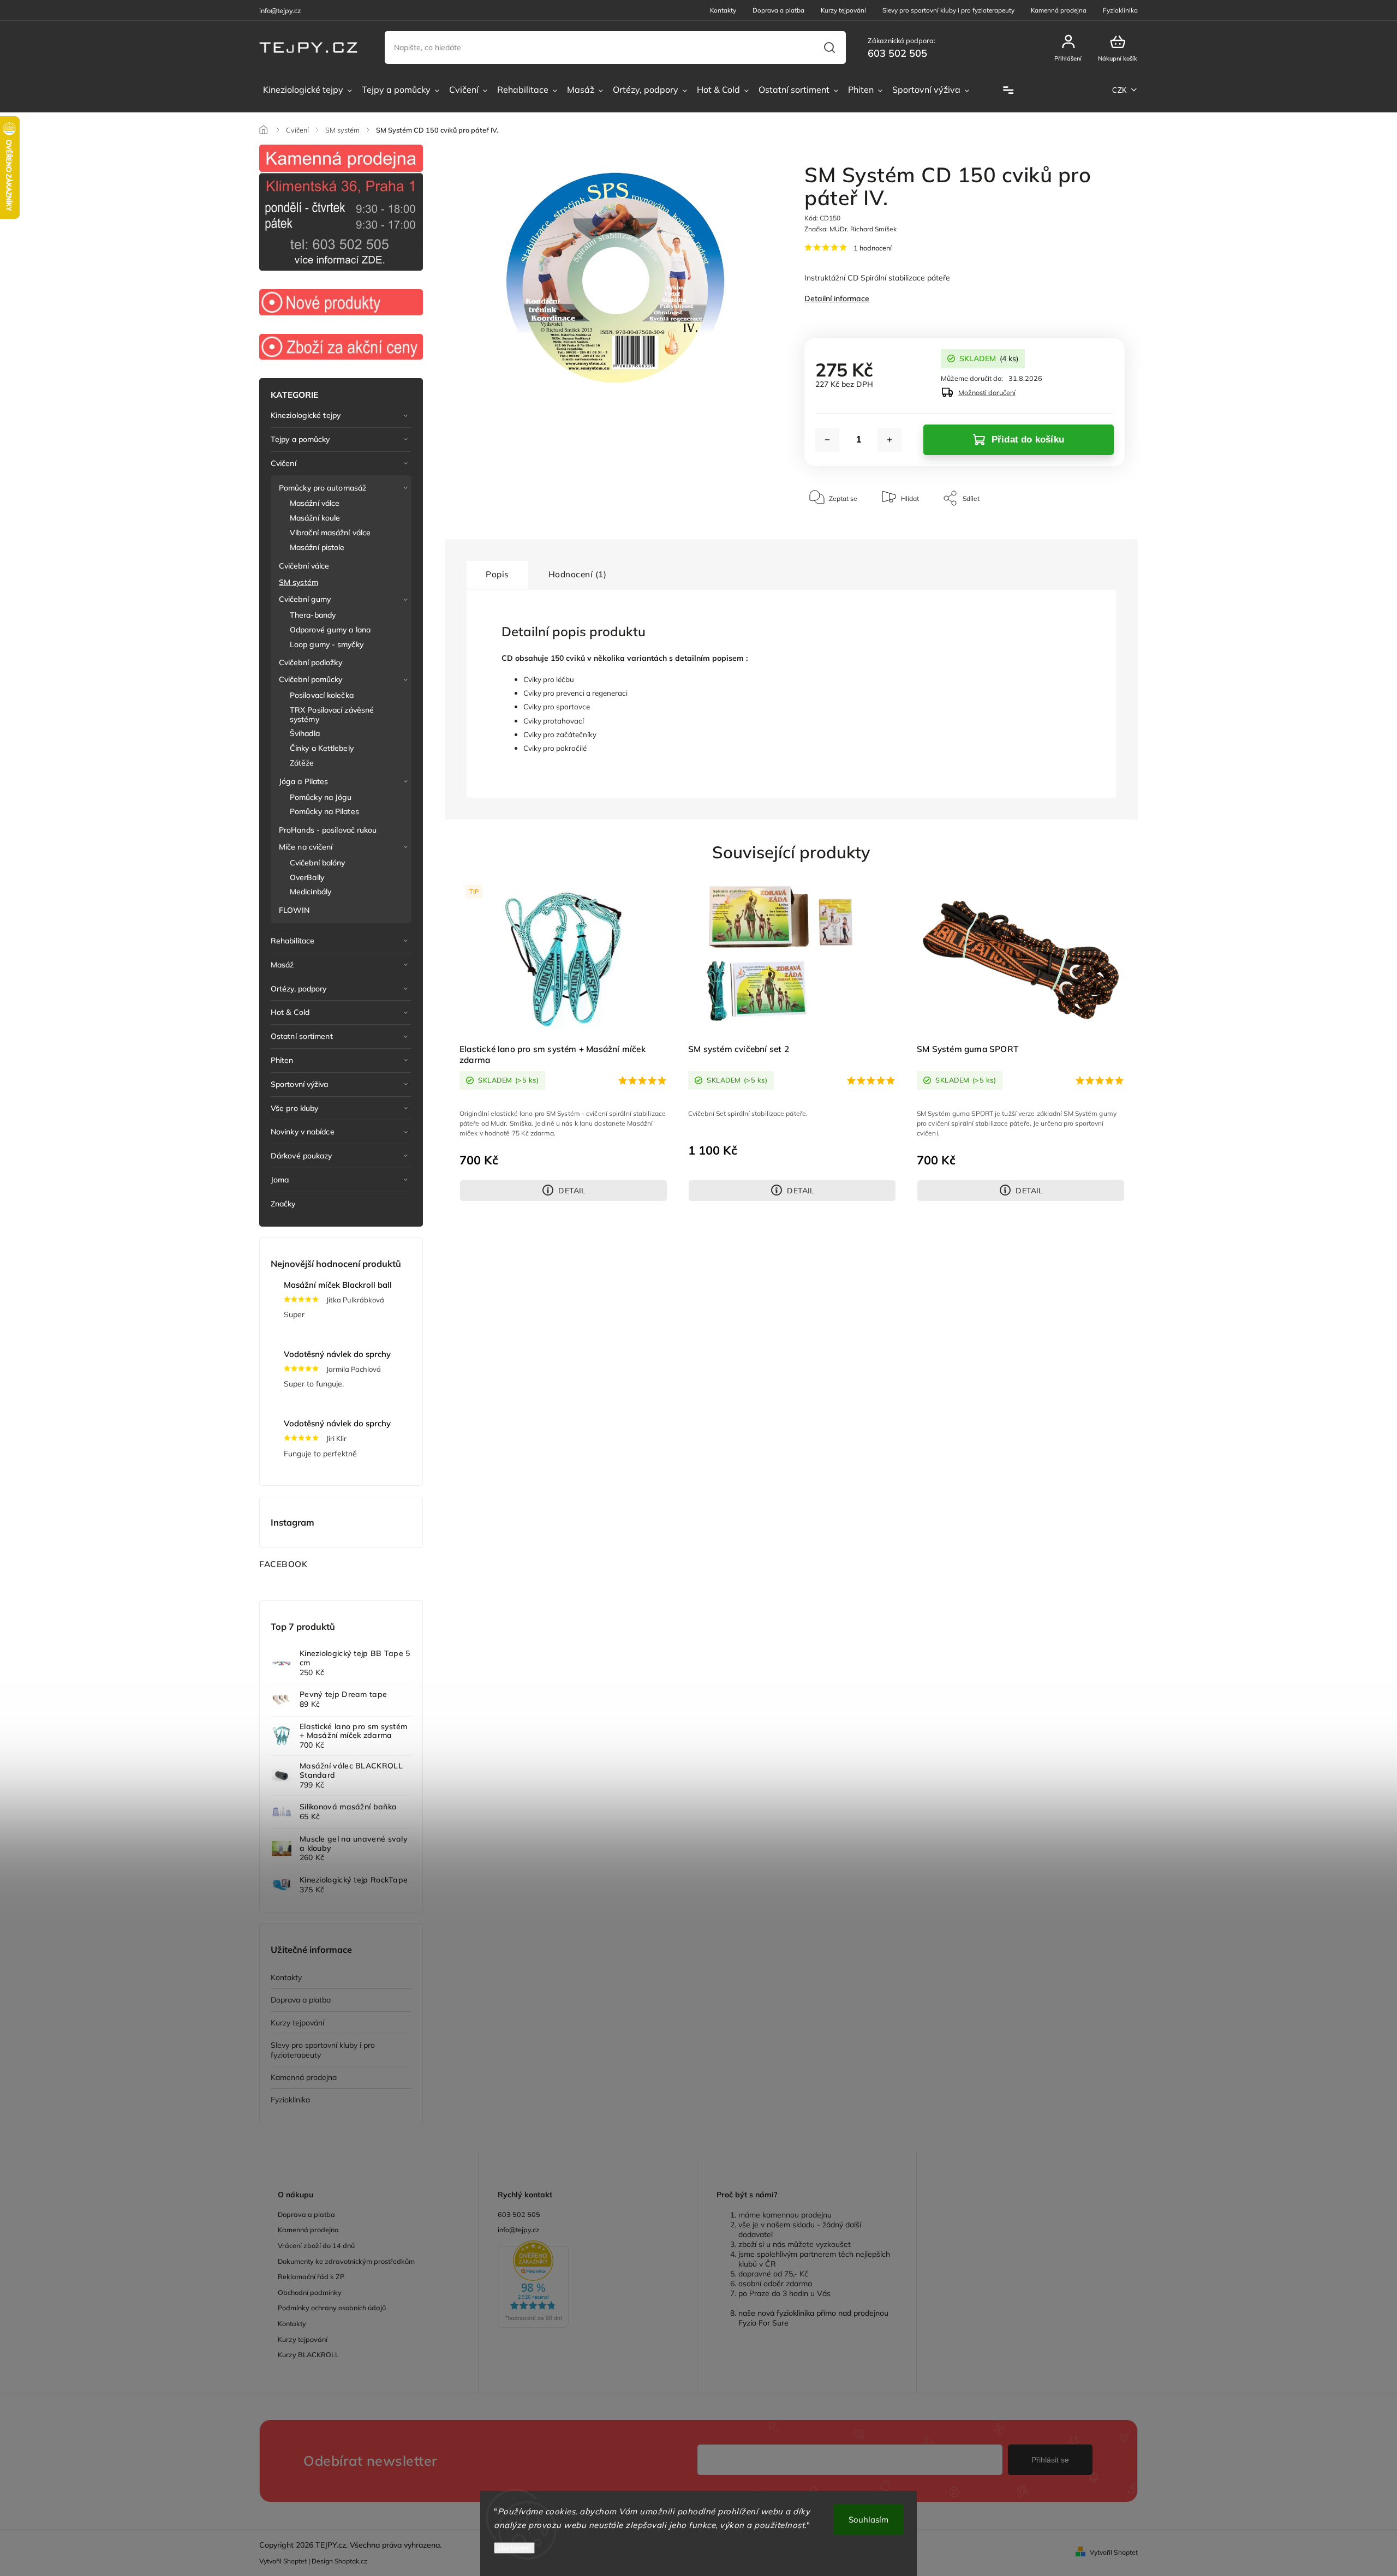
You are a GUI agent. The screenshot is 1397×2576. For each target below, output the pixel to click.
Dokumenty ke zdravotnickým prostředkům (346, 2261)
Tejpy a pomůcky (300, 439)
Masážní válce (315, 503)
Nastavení (514, 2548)
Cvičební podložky (311, 662)
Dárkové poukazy (302, 1156)
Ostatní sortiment (302, 1036)
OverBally (307, 877)
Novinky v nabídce (303, 1132)
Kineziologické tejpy (306, 415)
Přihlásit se (1050, 2460)
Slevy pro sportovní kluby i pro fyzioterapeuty (948, 10)
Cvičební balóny (318, 863)
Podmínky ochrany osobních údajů (332, 2308)
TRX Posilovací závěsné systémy (332, 715)
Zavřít (1091, 531)
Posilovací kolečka (322, 695)
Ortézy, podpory (299, 989)
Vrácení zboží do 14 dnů (316, 2245)
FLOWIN (294, 910)
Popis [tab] (497, 574)
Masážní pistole (317, 547)
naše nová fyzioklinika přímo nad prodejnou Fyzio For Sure (813, 2318)
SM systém (298, 582)
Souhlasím (868, 2520)
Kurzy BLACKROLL (308, 2354)
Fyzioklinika (1120, 10)
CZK (1120, 90)
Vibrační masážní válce (330, 533)
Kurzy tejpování (843, 10)
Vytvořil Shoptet (1114, 2552)
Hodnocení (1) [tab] (578, 574)
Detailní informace (837, 298)
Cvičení (283, 463)
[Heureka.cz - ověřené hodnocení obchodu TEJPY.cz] (588, 2285)
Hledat (829, 47)
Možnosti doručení (987, 392)
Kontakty (723, 10)
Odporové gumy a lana (330, 630)
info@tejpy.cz (519, 2230)
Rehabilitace (292, 941)
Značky (283, 1204)
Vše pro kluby (294, 1108)
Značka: (850, 229)
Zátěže (302, 763)
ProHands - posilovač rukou (328, 830)
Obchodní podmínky (310, 2292)
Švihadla (305, 733)
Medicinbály (311, 892)
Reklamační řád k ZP (311, 2276)
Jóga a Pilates (303, 781)
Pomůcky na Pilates (324, 811)
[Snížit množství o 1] (827, 440)
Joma (280, 1180)
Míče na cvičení (306, 847)
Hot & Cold (290, 1012)
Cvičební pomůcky (311, 679)
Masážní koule (315, 518)
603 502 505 (519, 2214)
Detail (572, 1191)
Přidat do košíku (1028, 440)
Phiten (282, 1060)
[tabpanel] (563, 1042)
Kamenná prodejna (1059, 10)
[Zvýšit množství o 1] (889, 440)
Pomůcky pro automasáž (323, 488)
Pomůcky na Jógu (321, 797)
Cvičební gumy (305, 599)
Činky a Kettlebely (322, 748)
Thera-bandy (313, 615)
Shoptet (295, 2561)
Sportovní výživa (300, 1084)
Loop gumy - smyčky (327, 644)
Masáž (282, 965)
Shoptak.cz (351, 2561)
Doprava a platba (778, 10)
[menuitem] (308, 90)
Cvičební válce (304, 566)
